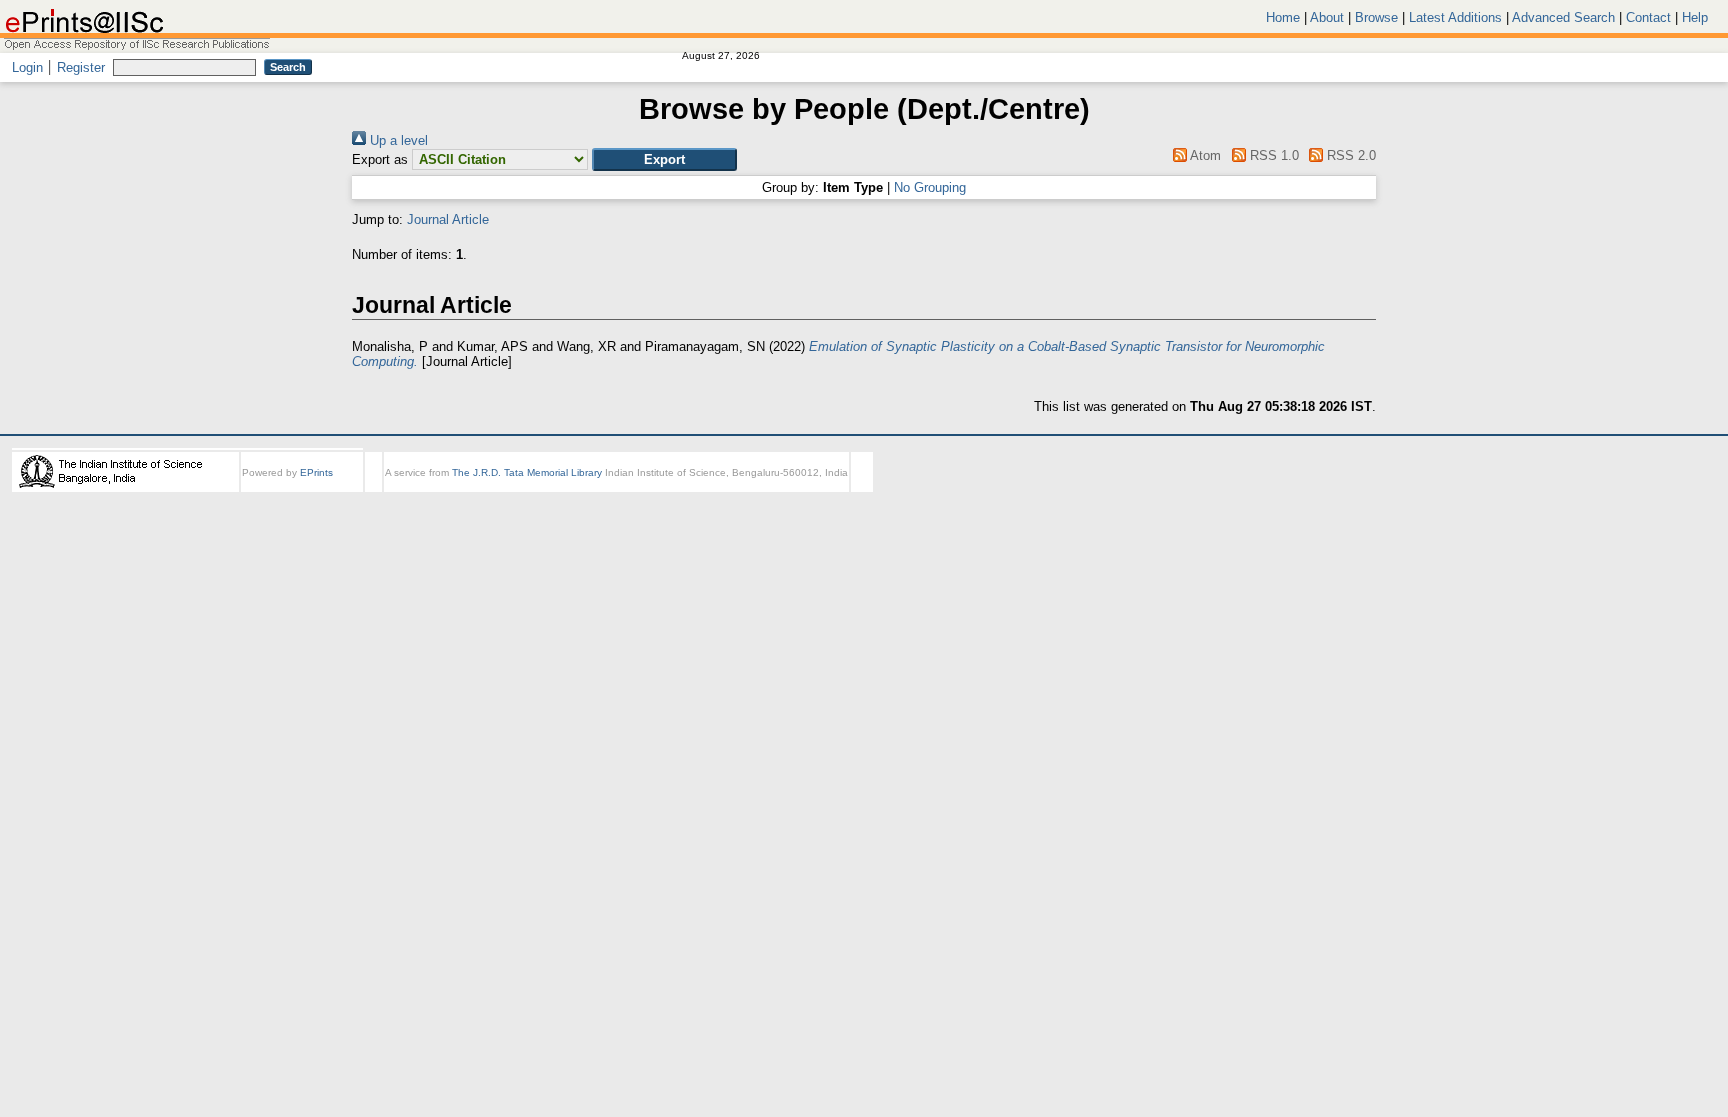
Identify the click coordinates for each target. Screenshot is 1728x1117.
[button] (664, 159)
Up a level (397, 140)
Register (81, 67)
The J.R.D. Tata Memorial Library (527, 472)
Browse (1376, 17)
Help (1695, 17)
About (1327, 17)
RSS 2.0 (1349, 155)
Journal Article (448, 219)
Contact (1648, 17)
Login (27, 67)
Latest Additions (1455, 17)
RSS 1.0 (1272, 155)
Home (1283, 17)
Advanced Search (1563, 17)
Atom (1204, 155)
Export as (380, 159)
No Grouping (930, 187)
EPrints (316, 472)
